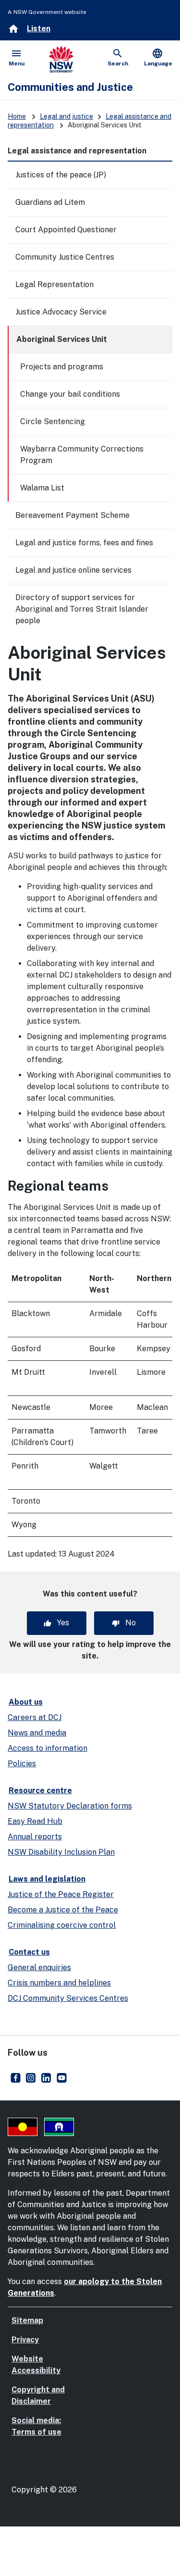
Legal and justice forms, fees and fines (84, 543)
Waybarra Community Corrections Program (82, 455)
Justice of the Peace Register (61, 1894)
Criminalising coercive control (62, 1925)
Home (17, 116)
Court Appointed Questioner (66, 230)
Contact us (29, 1952)
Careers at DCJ (35, 1717)
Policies (22, 1764)
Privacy (25, 2340)
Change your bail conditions (70, 394)
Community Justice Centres (65, 257)
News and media (37, 1733)
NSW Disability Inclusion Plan (61, 1852)
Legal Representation (54, 284)
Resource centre (40, 1791)
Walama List (42, 488)
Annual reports (35, 1837)
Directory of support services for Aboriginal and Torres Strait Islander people (82, 609)
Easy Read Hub (35, 1821)
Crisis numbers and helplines (59, 1983)
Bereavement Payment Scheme (72, 515)
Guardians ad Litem (50, 202)
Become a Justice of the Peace (63, 1910)
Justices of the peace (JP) (61, 175)
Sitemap (27, 2320)
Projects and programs (62, 367)
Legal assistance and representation (77, 151)
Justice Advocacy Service (61, 312)
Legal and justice (66, 116)
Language (158, 57)
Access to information (48, 1748)
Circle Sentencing (53, 421)
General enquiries (39, 1967)
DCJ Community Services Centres (68, 1998)
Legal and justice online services (73, 570)
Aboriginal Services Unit (62, 339)
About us (26, 1702)
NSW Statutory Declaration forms (70, 1806)
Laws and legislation (47, 1879)
